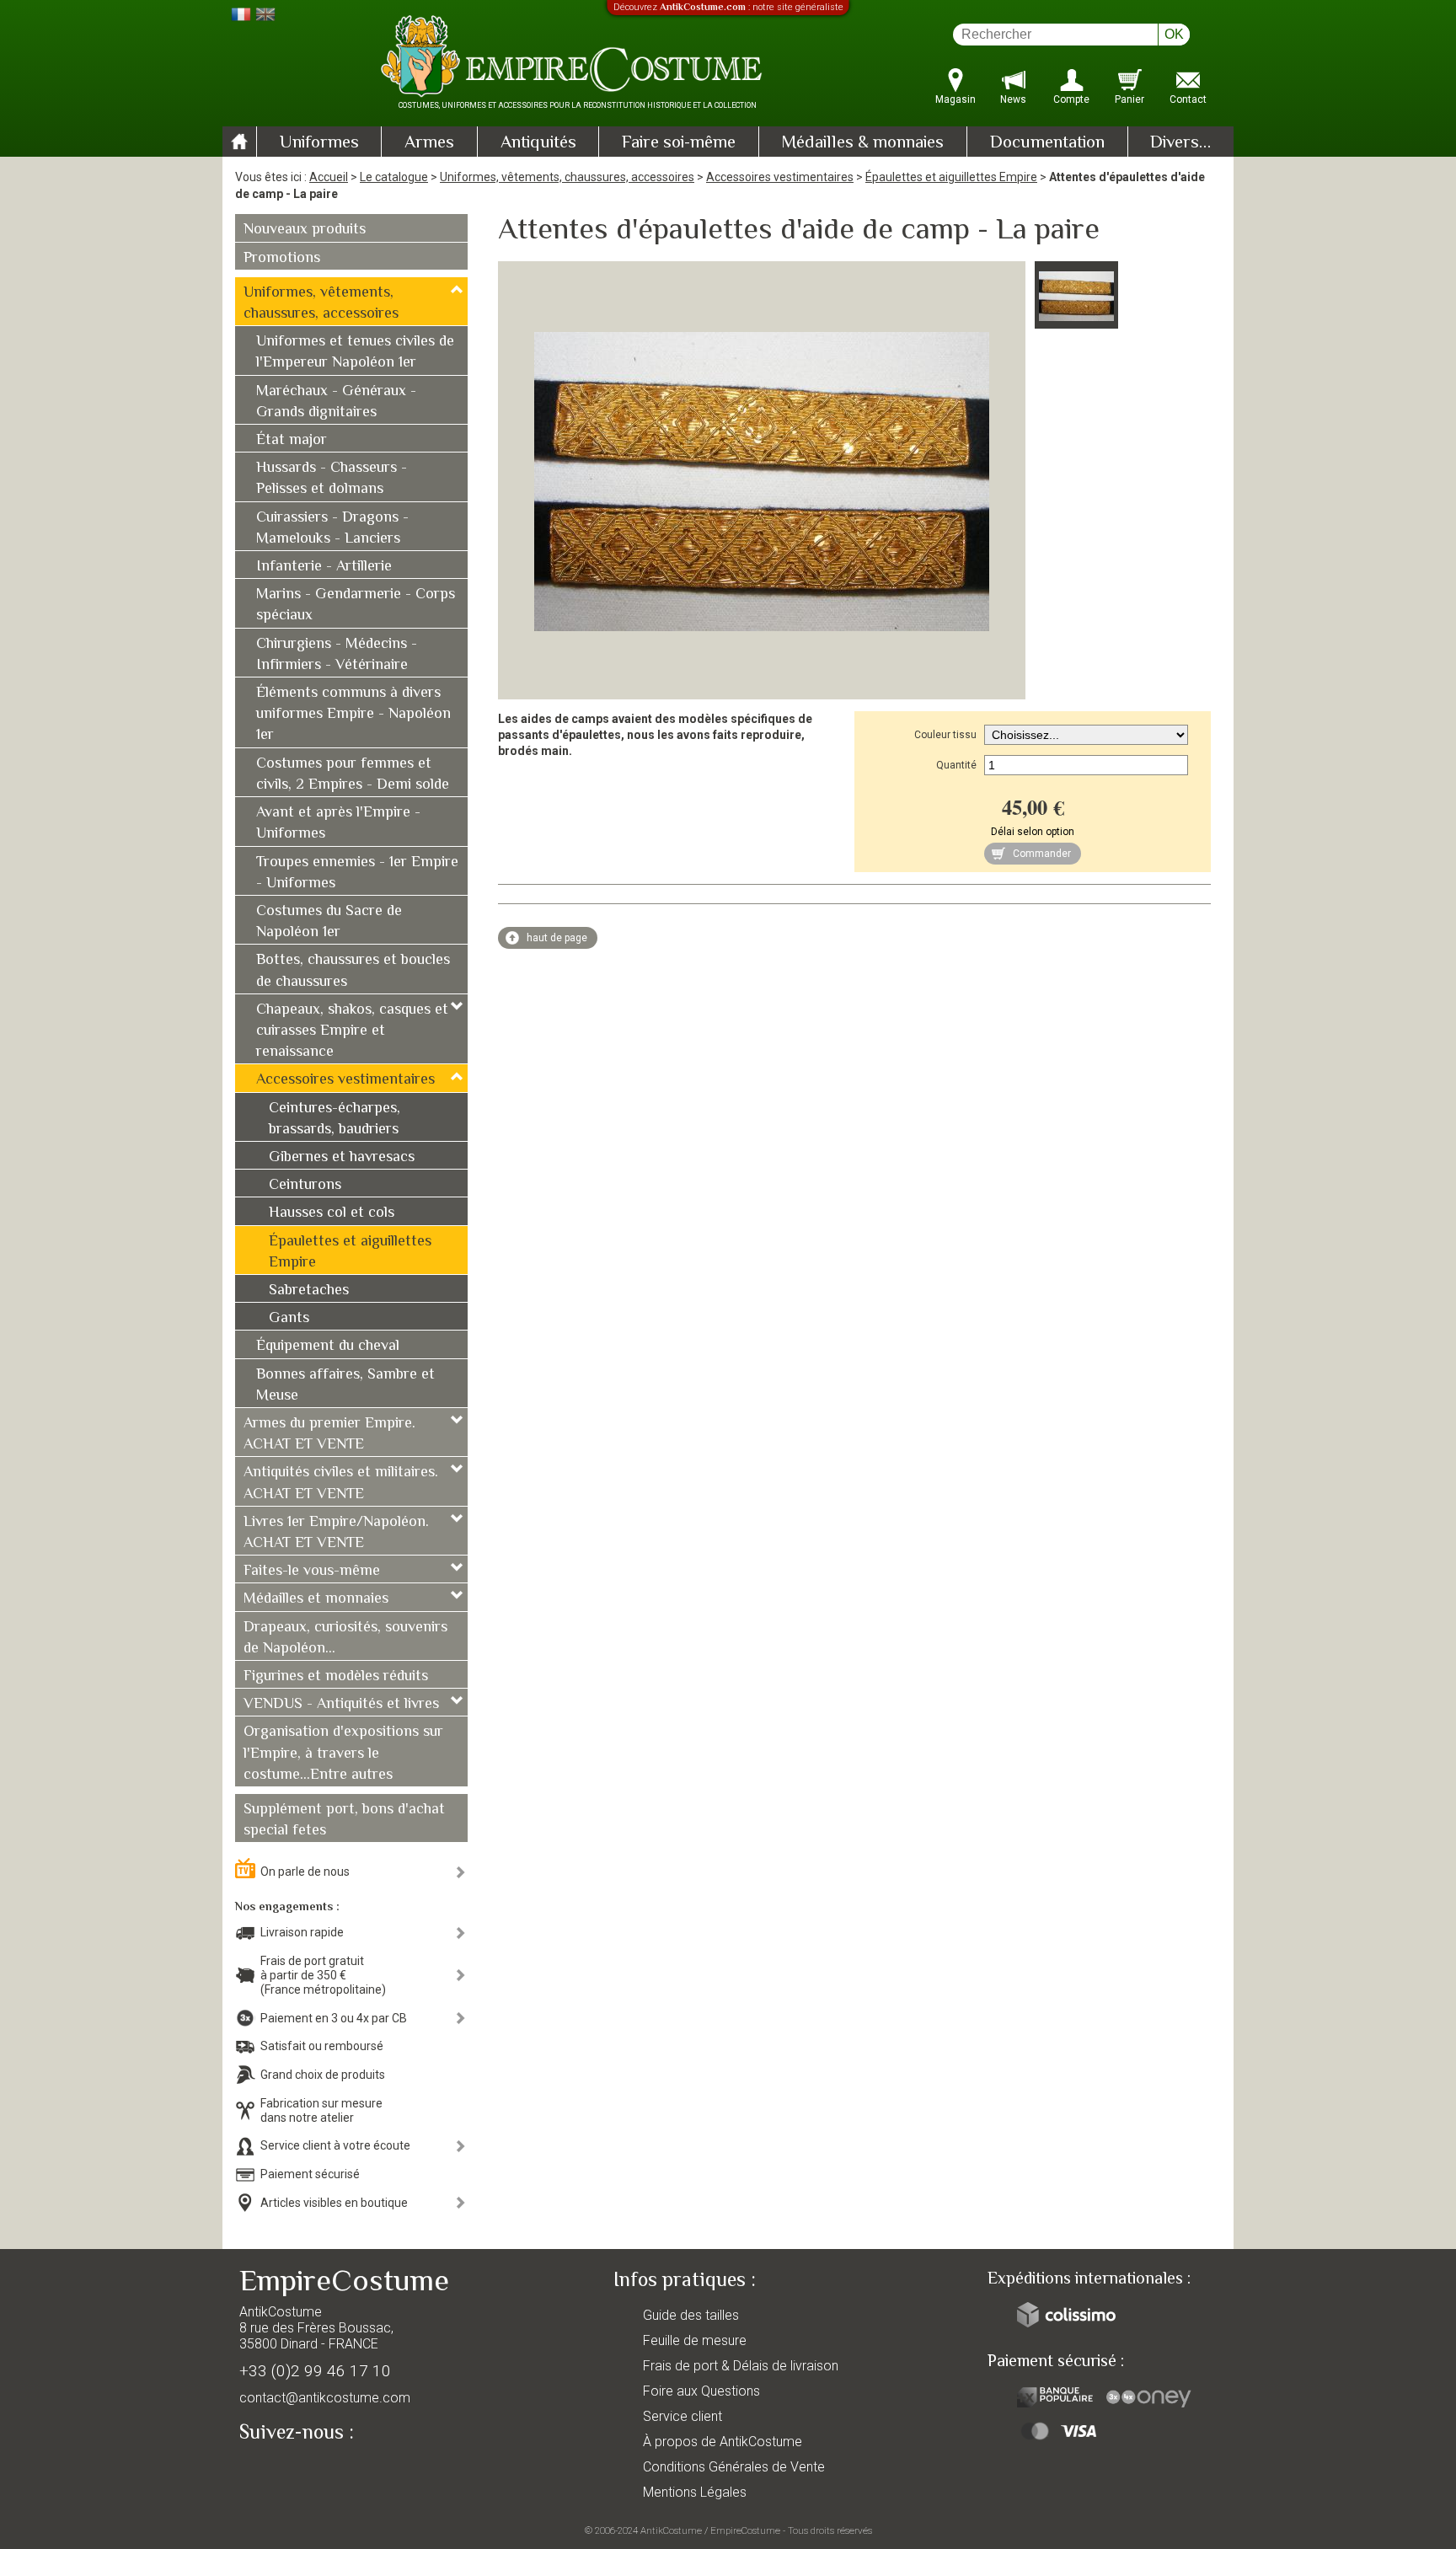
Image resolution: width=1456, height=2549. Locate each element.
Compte (1071, 99)
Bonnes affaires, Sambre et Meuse (345, 1386)
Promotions (282, 259)
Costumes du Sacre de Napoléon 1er (329, 922)
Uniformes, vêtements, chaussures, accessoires (567, 177)
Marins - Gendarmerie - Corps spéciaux (356, 605)
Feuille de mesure (695, 2340)
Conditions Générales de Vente (734, 2467)
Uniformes (319, 143)
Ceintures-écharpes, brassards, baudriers (335, 1119)
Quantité (956, 765)
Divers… (1180, 143)
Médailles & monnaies (862, 143)
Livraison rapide (302, 1932)
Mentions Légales (695, 2492)
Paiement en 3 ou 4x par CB (334, 2018)
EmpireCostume (745, 2530)
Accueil (329, 177)
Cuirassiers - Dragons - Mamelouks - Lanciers (332, 529)
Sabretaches (309, 1291)
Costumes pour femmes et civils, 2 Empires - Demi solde (353, 775)
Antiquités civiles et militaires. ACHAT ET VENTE (341, 1483)
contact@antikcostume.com (325, 2398)
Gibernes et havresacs (342, 1158)
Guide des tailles (691, 2315)
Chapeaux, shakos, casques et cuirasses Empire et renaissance (352, 1031)
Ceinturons (305, 1186)
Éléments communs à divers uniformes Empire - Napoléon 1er (353, 715)
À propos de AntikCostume (723, 2442)
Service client (682, 2416)
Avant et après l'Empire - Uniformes (338, 824)
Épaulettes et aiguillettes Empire (951, 177)
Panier (1129, 99)
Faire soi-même (679, 143)
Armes (429, 143)
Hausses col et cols (332, 1213)
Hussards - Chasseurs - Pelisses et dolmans (332, 479)
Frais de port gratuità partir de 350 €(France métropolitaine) (323, 1975)
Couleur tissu (945, 735)
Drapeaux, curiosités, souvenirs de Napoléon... (345, 1639)
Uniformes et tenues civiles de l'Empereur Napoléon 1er (355, 353)
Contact (1188, 99)
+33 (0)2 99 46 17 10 (315, 2371)
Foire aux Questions (701, 2391)
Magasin (955, 99)
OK (1174, 34)
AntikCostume (671, 2530)
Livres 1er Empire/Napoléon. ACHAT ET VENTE (336, 1533)
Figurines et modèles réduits (336, 1677)
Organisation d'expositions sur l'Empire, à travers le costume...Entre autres (343, 1754)
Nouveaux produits (305, 230)
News (1013, 99)
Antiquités (538, 143)
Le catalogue (394, 177)
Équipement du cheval (328, 1347)
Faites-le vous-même (312, 1572)
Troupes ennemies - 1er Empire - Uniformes (357, 873)
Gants (289, 1319)
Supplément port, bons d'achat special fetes (344, 1821)
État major (292, 441)
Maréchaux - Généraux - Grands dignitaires (336, 402)
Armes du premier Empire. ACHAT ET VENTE (329, 1435)
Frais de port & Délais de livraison (741, 2366)
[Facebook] (281, 2471)
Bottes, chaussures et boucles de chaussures (353, 971)
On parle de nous (305, 1872)
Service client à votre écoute (335, 2145)
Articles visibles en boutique (334, 2203)
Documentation (1047, 143)
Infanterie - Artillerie (324, 567)
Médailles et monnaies (316, 1599)
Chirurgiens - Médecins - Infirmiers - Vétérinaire (337, 655)
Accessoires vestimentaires (780, 177)
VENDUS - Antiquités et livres (341, 1705)
